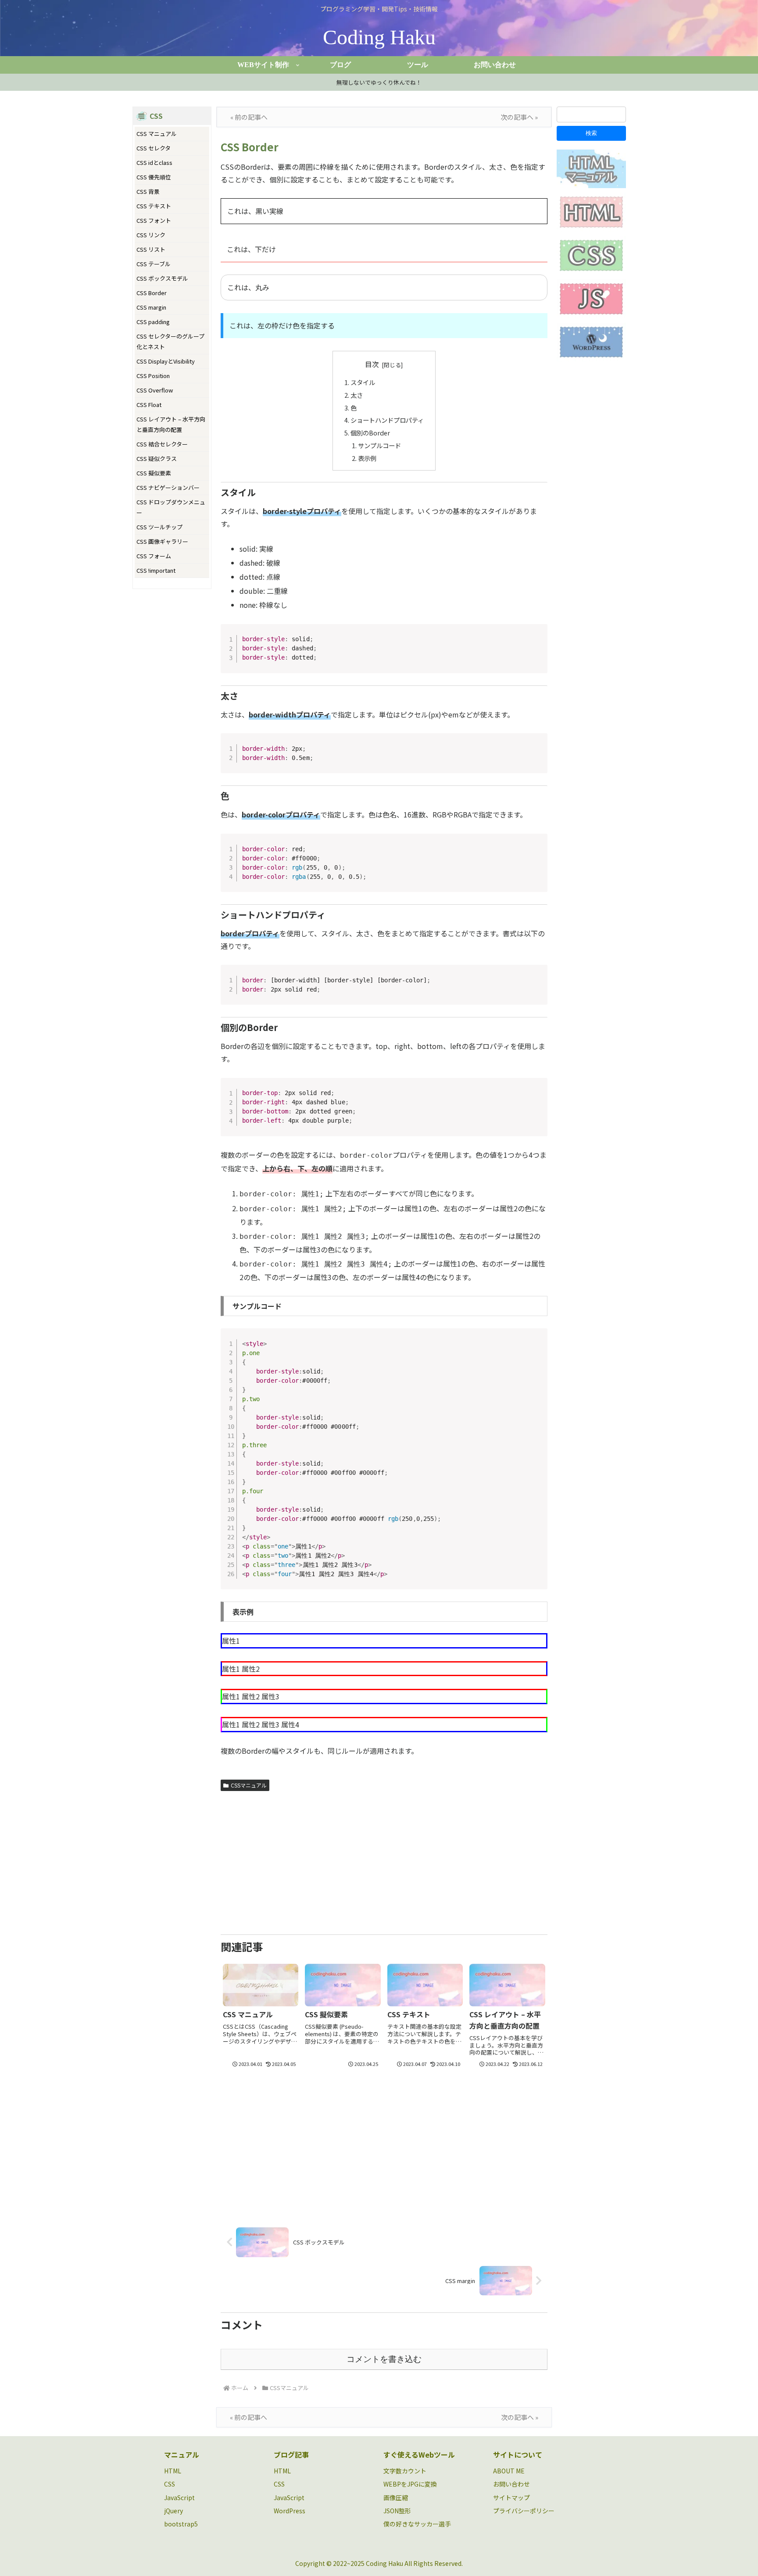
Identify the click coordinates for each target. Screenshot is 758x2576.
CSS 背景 (148, 191)
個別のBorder (370, 433)
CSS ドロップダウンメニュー (171, 507)
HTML (173, 2471)
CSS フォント (154, 220)
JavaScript (179, 2498)
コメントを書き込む (384, 2359)
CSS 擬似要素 (154, 473)
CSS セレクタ (154, 148)
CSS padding (153, 322)
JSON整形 (397, 2511)
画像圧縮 (396, 2498)
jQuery (173, 2511)
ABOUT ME (509, 2471)
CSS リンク (151, 235)
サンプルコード (379, 445)
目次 (372, 364)
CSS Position (153, 376)
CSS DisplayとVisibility (166, 361)
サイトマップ (511, 2498)
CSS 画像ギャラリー (162, 541)
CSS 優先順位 (154, 177)
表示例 (367, 458)
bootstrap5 (181, 2524)
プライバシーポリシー (524, 2511)
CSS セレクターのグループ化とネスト (170, 341)
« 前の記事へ (249, 117)
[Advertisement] (384, 1860)
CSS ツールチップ (159, 527)
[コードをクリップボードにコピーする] (537, 643)
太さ (357, 395)
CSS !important (156, 570)
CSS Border (152, 293)
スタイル (363, 382)
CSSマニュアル (249, 1785)
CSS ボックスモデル (162, 278)
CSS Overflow (155, 390)
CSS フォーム (154, 556)
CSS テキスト (154, 206)
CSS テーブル (154, 264)
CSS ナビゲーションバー (168, 487)
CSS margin (151, 307)
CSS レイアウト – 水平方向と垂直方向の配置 (171, 424)
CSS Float (149, 405)
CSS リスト (151, 249)
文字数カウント (405, 2471)
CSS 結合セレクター (162, 444)
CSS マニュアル (157, 134)
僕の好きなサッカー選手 (417, 2524)
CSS (170, 2484)
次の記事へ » (519, 117)
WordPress (290, 2511)
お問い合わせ (511, 2484)
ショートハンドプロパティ (387, 420)
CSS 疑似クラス (157, 458)
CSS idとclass (154, 162)
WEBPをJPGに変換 (410, 2484)
